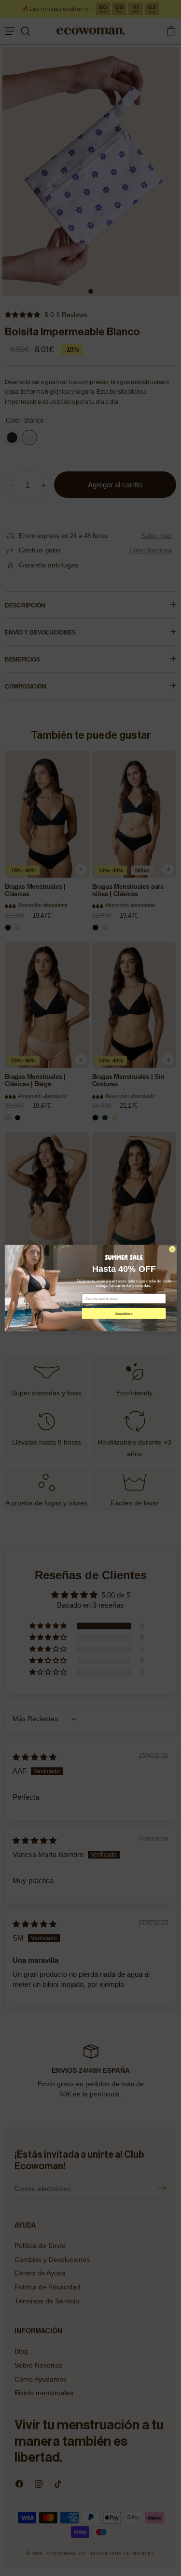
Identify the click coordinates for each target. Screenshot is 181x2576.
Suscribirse (123, 1314)
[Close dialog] (172, 1249)
